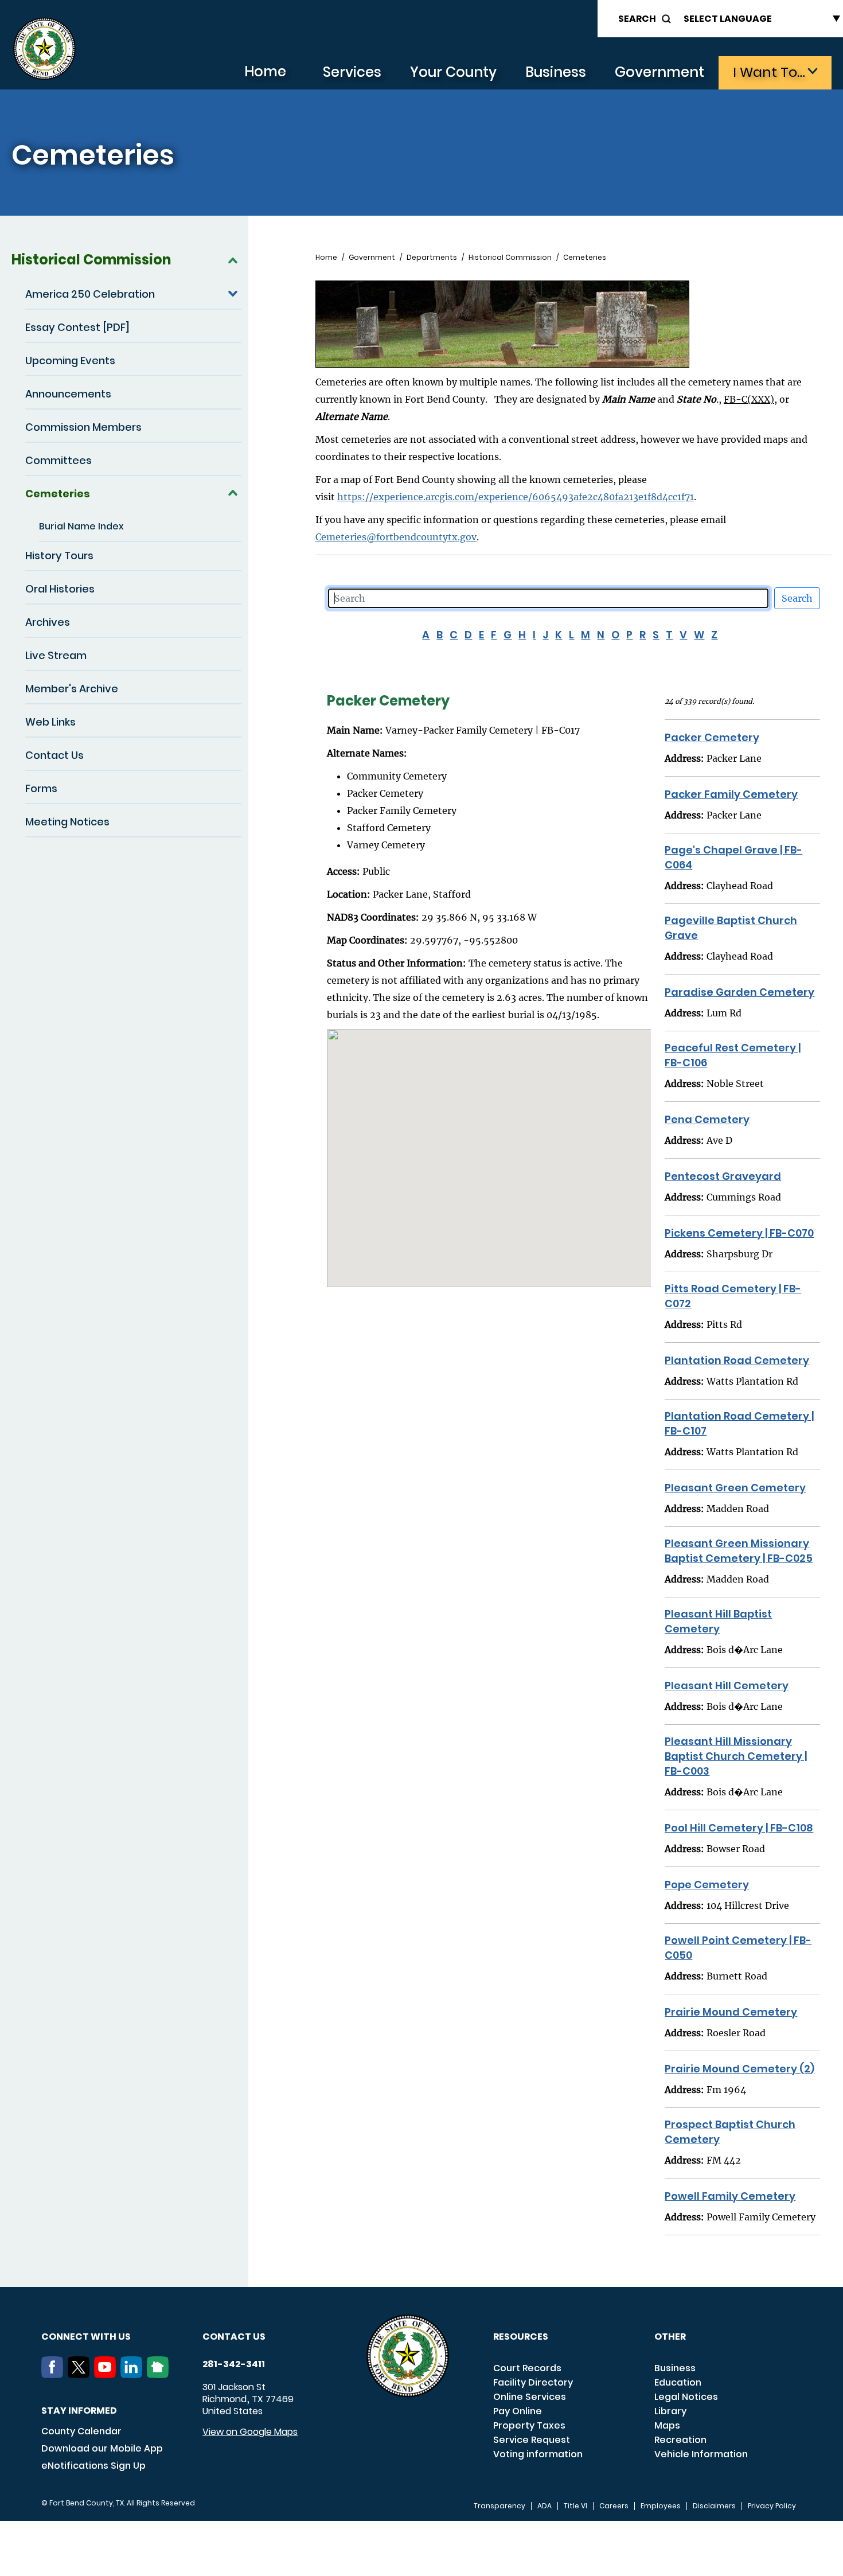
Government (659, 72)
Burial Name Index (81, 526)
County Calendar (81, 2431)
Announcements (68, 394)
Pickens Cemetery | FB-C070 (739, 1233)
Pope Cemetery (707, 1885)
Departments (432, 258)
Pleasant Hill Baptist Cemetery (718, 1621)
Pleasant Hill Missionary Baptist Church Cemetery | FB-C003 (736, 1756)
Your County (453, 72)
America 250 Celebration (90, 294)
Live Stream (56, 655)
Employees (661, 2506)
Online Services (530, 2397)
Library (670, 2411)
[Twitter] (81, 2375)
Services (352, 72)
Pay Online (518, 2411)
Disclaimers (714, 2506)
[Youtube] (107, 2375)
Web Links (50, 722)
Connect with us (86, 2337)
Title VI (575, 2506)
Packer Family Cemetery (731, 794)
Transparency (499, 2506)
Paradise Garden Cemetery (739, 992)
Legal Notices (686, 2397)
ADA (545, 2506)
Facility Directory (533, 2382)
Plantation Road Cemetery (737, 1360)
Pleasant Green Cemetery (735, 1488)
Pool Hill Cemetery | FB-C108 (739, 1828)
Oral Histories (60, 589)
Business (556, 72)
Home (265, 71)
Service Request (532, 2440)
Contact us (234, 2337)
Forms (41, 788)
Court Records (527, 2368)
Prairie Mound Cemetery (731, 2012)
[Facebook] (54, 2375)
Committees (58, 460)
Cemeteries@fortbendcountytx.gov (396, 537)
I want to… (769, 72)
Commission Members (83, 427)
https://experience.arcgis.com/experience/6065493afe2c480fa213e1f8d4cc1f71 (516, 497)
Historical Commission (91, 260)
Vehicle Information (701, 2454)
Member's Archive (72, 689)
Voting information (538, 2454)
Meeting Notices (67, 822)
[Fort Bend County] (44, 49)
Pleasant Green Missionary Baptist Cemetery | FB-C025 (739, 1551)
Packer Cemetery (712, 737)
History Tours (59, 556)
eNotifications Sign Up (93, 2466)
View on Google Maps (250, 2432)
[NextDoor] (160, 2375)
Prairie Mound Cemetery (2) (739, 2069)
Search (637, 19)
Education (678, 2382)
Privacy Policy (772, 2506)
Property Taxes (529, 2425)
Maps (667, 2425)
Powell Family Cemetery (730, 2196)
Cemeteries (58, 494)
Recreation (680, 2440)
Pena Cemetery (707, 1119)
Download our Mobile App (102, 2448)
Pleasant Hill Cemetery (727, 1685)
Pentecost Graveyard (723, 1176)
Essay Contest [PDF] (77, 327)
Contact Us (54, 755)
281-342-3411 (234, 2364)
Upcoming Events (70, 361)
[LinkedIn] (134, 2375)
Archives (48, 622)
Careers (614, 2506)
